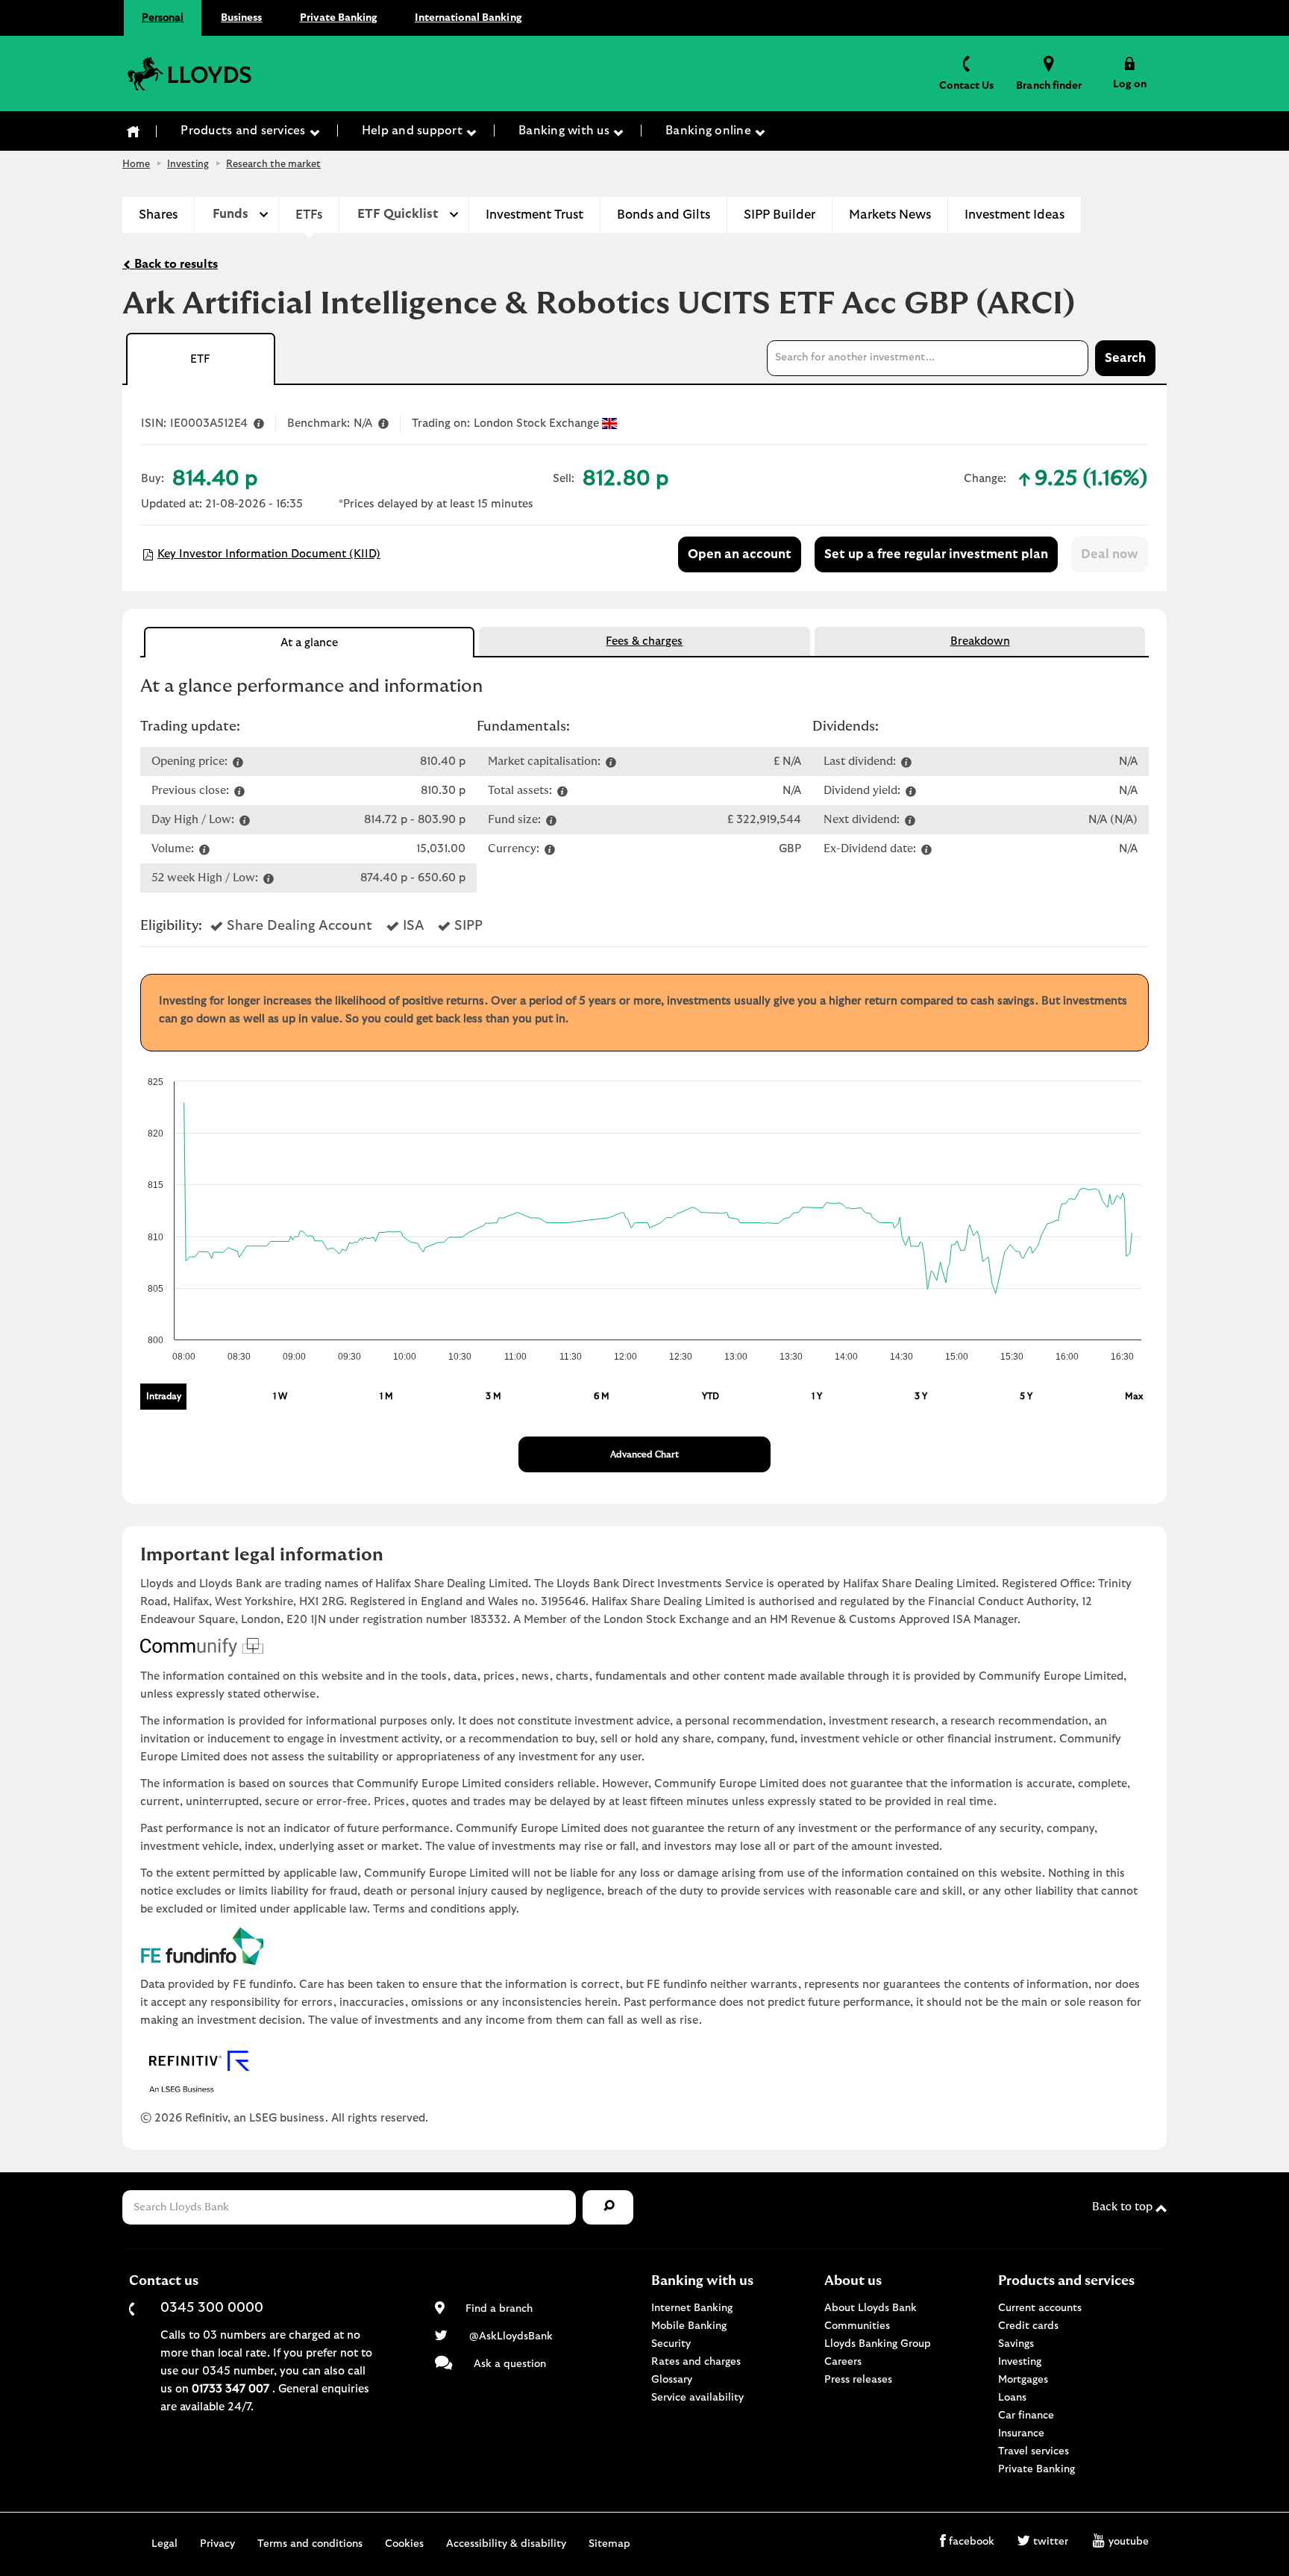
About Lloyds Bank (871, 2308)
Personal (163, 18)
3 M (493, 1396)
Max (1134, 1396)
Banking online (710, 131)
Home (136, 165)
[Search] (608, 2208)
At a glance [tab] (309, 643)
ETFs (309, 215)
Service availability (697, 2398)
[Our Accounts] (134, 131)
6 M (602, 1396)
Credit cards (1028, 2326)
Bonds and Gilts (664, 215)
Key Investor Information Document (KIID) (269, 554)
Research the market (273, 165)
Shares (158, 215)
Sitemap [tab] (609, 2544)
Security (671, 2344)
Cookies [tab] (404, 2544)
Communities (857, 2326)
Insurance (1021, 2433)
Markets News (890, 215)
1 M (386, 1396)
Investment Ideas (1014, 215)
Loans (1012, 2398)
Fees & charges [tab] (644, 641)
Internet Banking (692, 2308)
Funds (230, 214)
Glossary (672, 2380)
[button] (1130, 73)
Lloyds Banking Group (878, 2344)
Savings (1016, 2344)
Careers (843, 2362)
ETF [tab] (200, 359)
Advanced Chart (644, 1454)
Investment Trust (534, 215)
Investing (188, 165)
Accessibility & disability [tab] (506, 2544)
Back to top (1124, 2207)
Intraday (164, 1396)
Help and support (414, 131)
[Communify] (644, 1648)
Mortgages (1023, 2380)
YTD (711, 1396)
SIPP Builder (780, 215)
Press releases (858, 2380)
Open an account (740, 554)
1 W (280, 1396)
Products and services (245, 131)
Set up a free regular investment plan (936, 554)
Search (1125, 358)
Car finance (1026, 2416)
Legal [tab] (164, 2544)
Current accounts (1040, 2308)
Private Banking (339, 18)
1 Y (817, 1396)
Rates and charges (696, 2362)
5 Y (1026, 1396)
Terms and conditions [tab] (310, 2544)
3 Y (921, 1396)
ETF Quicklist (398, 214)
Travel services (1034, 2451)
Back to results (175, 264)
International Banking (468, 18)
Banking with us (565, 131)
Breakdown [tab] (980, 641)
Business (241, 18)
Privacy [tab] (217, 2544)
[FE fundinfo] (644, 1946)
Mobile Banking (689, 2326)
